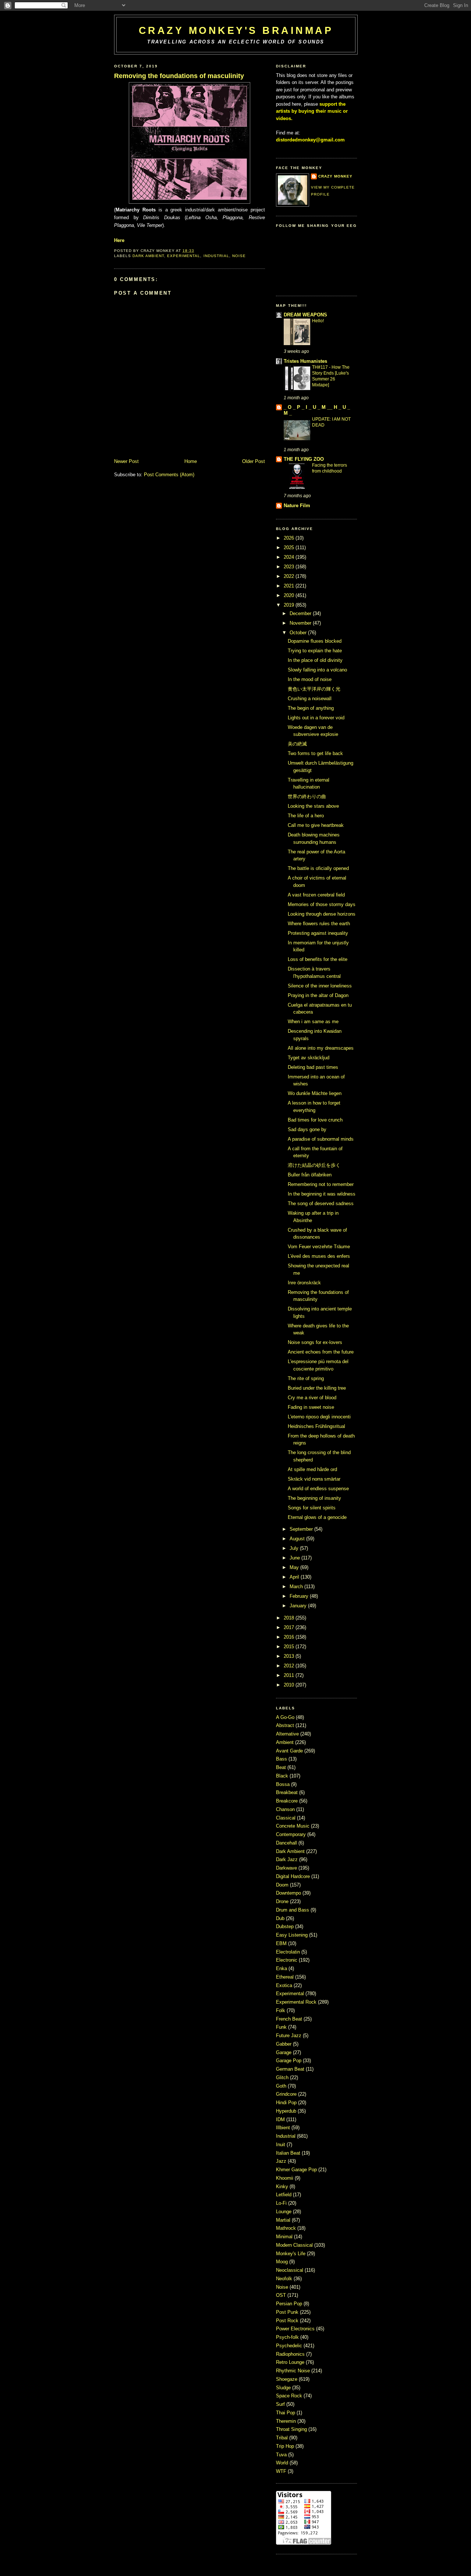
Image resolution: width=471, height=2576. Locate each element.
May (294, 1567)
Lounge (284, 2212)
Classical (286, 1818)
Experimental (184, 256)
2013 (289, 1656)
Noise (239, 256)
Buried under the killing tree (317, 1388)
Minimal (285, 2237)
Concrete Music (293, 1826)
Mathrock (287, 2228)
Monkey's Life (291, 2254)
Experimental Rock (297, 2002)
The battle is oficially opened (318, 868)
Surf (281, 2404)
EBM (282, 1943)
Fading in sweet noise (311, 1407)
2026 (289, 538)
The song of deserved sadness (321, 1203)
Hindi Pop (287, 2103)
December (300, 613)
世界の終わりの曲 (307, 796)
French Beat (290, 2019)
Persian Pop (290, 2304)
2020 (289, 595)
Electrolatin (289, 1952)
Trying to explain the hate (315, 651)
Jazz (282, 2161)
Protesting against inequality (318, 933)
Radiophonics (291, 2354)
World (283, 2463)
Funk (282, 2027)
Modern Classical (295, 2245)
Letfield (284, 2195)
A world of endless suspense (318, 1489)
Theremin (287, 2421)
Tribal (283, 2438)
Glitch (283, 2077)
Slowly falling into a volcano (317, 670)
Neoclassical (290, 2270)
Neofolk (285, 2279)
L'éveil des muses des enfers (319, 1256)
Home (191, 461)
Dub (281, 1918)
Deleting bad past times (313, 1067)
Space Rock (290, 2396)
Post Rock (288, 2321)
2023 (289, 567)
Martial (284, 2220)
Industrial (216, 256)
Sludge (284, 2388)
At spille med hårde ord (312, 1469)
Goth (282, 2086)
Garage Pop (289, 2061)
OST (282, 2295)
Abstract (286, 1725)
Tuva (282, 2455)
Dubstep (286, 1926)
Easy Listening (293, 1935)
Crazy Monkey (335, 176)
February (299, 1596)
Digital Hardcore (294, 1876)
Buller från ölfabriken (310, 1175)
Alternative (288, 1734)
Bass (282, 1759)
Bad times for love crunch (315, 1120)
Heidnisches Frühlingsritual (316, 1426)
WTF (282, 2471)
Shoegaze (287, 2379)
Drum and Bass (293, 1910)
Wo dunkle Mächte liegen (315, 1093)
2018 (289, 1618)
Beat (282, 1767)
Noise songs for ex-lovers (315, 1342)
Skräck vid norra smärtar (314, 1479)
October (298, 633)
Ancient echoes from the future (321, 1352)
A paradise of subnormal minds (321, 1139)
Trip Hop (286, 2446)
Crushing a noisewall (310, 699)
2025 (289, 548)
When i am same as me (313, 1022)
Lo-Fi (282, 2203)
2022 (289, 576)
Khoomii (285, 2178)
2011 (289, 1675)
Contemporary (292, 1834)
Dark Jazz (288, 1859)
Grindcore (287, 2094)
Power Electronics (296, 2329)
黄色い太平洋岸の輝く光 (314, 689)
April (294, 1577)
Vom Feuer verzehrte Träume (319, 1247)
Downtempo (289, 1893)
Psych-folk (288, 2337)
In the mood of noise (310, 679)
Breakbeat (288, 1792)
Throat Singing (292, 2429)
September (301, 1529)
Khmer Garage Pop (297, 2170)
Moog (283, 2262)
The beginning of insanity (314, 1498)
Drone (283, 1901)
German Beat (291, 2069)
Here (119, 240)
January (298, 1606)
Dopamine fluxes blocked (315, 641)
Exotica (285, 1985)
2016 (289, 1637)
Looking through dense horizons (322, 914)
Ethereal (286, 1977)
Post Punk (288, 2312)
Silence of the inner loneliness (320, 986)
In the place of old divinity (315, 660)
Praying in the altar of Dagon (318, 995)
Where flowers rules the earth (319, 924)
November (300, 623)
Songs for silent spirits (312, 1508)
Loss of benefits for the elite (318, 959)
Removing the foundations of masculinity (179, 76)
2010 (289, 1685)
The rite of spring (306, 1378)
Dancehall (287, 1843)
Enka (282, 1968)
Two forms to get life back (315, 753)
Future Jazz (289, 2035)
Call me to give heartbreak (316, 825)
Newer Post (126, 461)
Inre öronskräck (304, 1283)
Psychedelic (290, 2346)
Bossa (284, 1784)
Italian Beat (289, 2153)
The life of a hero (306, 816)
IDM (281, 2119)
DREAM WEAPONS (305, 315)
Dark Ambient (148, 256)
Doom (283, 1885)
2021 (289, 586)
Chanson (286, 1809)
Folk (281, 2010)
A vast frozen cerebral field (316, 895)
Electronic (287, 1960)
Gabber (284, 2044)
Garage (284, 2052)
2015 (289, 1647)
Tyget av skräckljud (309, 1058)
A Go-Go (286, 1717)
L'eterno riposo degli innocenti (319, 1417)
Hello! (318, 321)
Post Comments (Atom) (169, 475)
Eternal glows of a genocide (317, 1517)
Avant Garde (290, 1751)
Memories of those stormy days (322, 904)
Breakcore (288, 1801)
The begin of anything (311, 708)
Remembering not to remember (321, 1184)
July (294, 1548)
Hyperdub (287, 2111)
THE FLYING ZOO (304, 459)
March (296, 1587)
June (295, 1558)
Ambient (286, 1742)
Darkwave (287, 1868)
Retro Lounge (291, 2362)
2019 (289, 605)
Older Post (254, 461)
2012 (289, 1666)
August (297, 1539)
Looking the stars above (313, 806)
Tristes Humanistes (305, 361)
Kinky (283, 2187)
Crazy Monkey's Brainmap (236, 30)
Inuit (281, 2145)
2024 (289, 557)
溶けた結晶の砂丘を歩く (314, 1165)
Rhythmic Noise (294, 2371)
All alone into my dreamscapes (321, 1048)
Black (283, 1776)
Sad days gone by (307, 1129)
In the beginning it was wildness (322, 1194)
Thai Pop (286, 2413)
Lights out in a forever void (316, 718)
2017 (289, 1627)
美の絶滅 (297, 744)
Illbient (284, 2128)
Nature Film (297, 506)
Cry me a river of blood (312, 1398)
